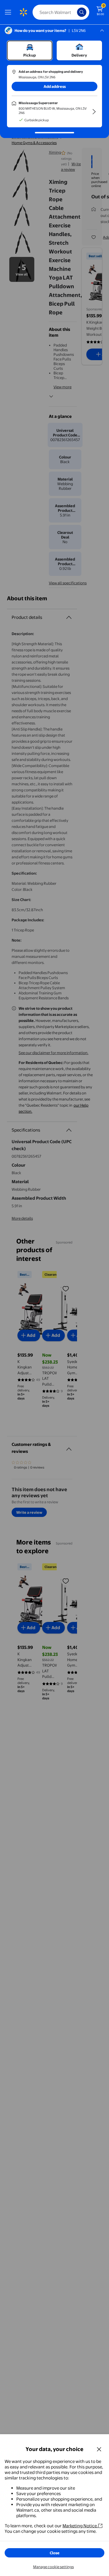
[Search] (82, 12)
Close (55, 2553)
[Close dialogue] (99, 2449)
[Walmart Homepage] (23, 12)
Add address (55, 86)
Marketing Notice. (80, 2526)
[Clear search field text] (74, 12)
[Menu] (9, 12)
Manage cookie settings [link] (53, 2567)
